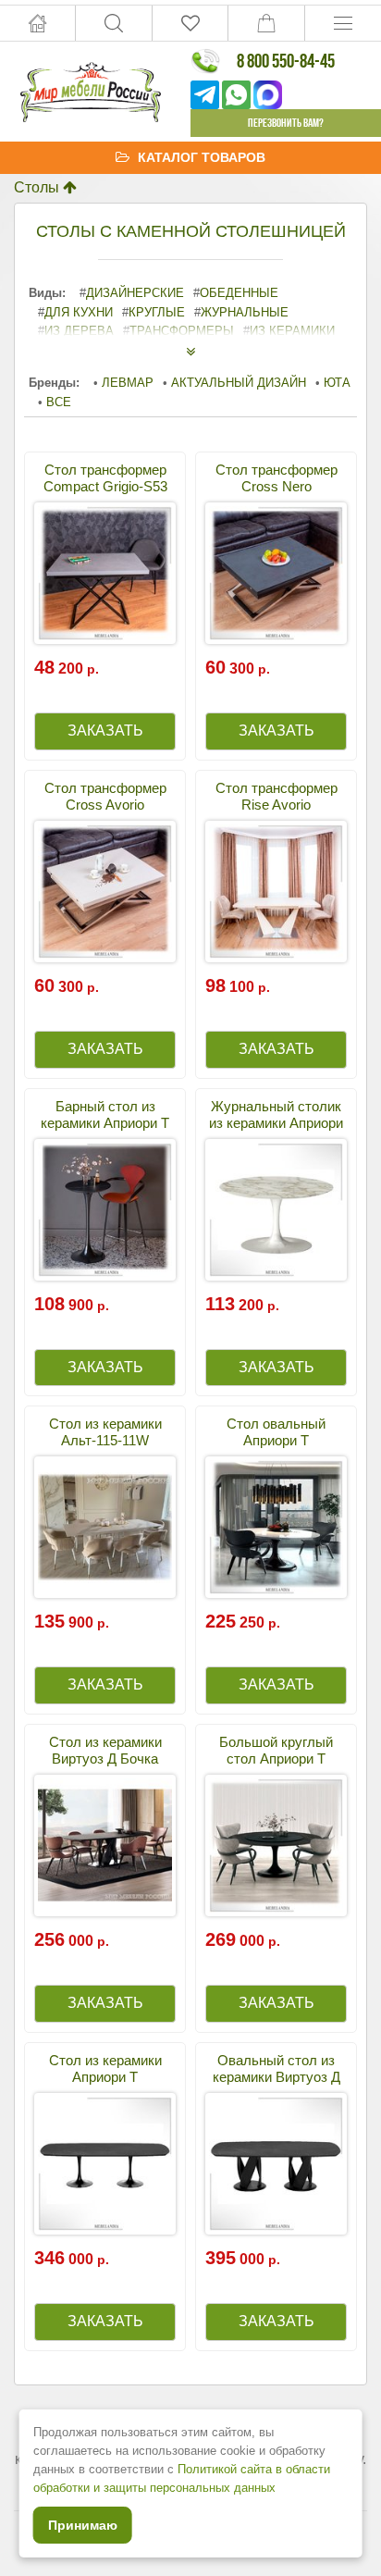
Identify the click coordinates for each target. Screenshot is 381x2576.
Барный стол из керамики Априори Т (105, 1115)
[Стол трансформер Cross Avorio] (105, 892)
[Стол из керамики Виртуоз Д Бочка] (105, 1845)
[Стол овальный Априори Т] (276, 1527)
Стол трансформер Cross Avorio (105, 796)
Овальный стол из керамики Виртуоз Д (277, 2068)
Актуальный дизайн (239, 383)
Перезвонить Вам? (286, 123)
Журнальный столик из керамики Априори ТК (276, 1123)
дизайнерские (135, 293)
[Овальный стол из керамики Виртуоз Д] (276, 2164)
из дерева (79, 331)
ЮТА (337, 383)
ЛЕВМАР (128, 383)
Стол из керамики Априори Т (105, 2068)
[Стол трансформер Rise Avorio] (276, 892)
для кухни (79, 312)
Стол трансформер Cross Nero (277, 478)
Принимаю (83, 2525)
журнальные (245, 312)
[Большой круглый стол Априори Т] (276, 1845)
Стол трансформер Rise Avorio (277, 796)
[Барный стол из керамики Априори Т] (105, 1210)
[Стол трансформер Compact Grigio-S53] (105, 573)
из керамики (292, 331)
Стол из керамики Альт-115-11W (105, 1432)
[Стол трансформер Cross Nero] (276, 573)
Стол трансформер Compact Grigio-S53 (105, 478)
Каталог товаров (202, 157)
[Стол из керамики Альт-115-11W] (105, 1527)
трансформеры (182, 331)
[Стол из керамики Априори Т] (105, 2164)
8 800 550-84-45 (286, 61)
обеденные (239, 293)
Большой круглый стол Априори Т (276, 1750)
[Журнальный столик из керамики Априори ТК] (276, 1210)
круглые (157, 312)
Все (59, 402)
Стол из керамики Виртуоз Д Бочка (105, 1750)
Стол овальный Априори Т (276, 1432)
